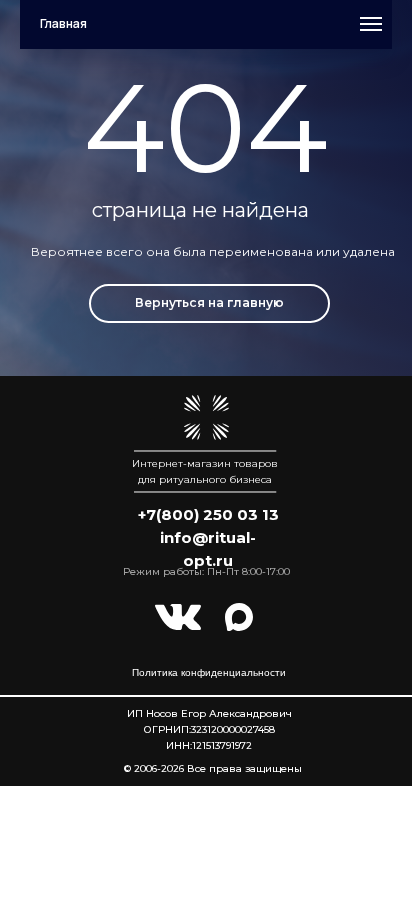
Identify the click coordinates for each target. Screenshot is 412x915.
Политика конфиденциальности (209, 672)
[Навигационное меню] (371, 24)
